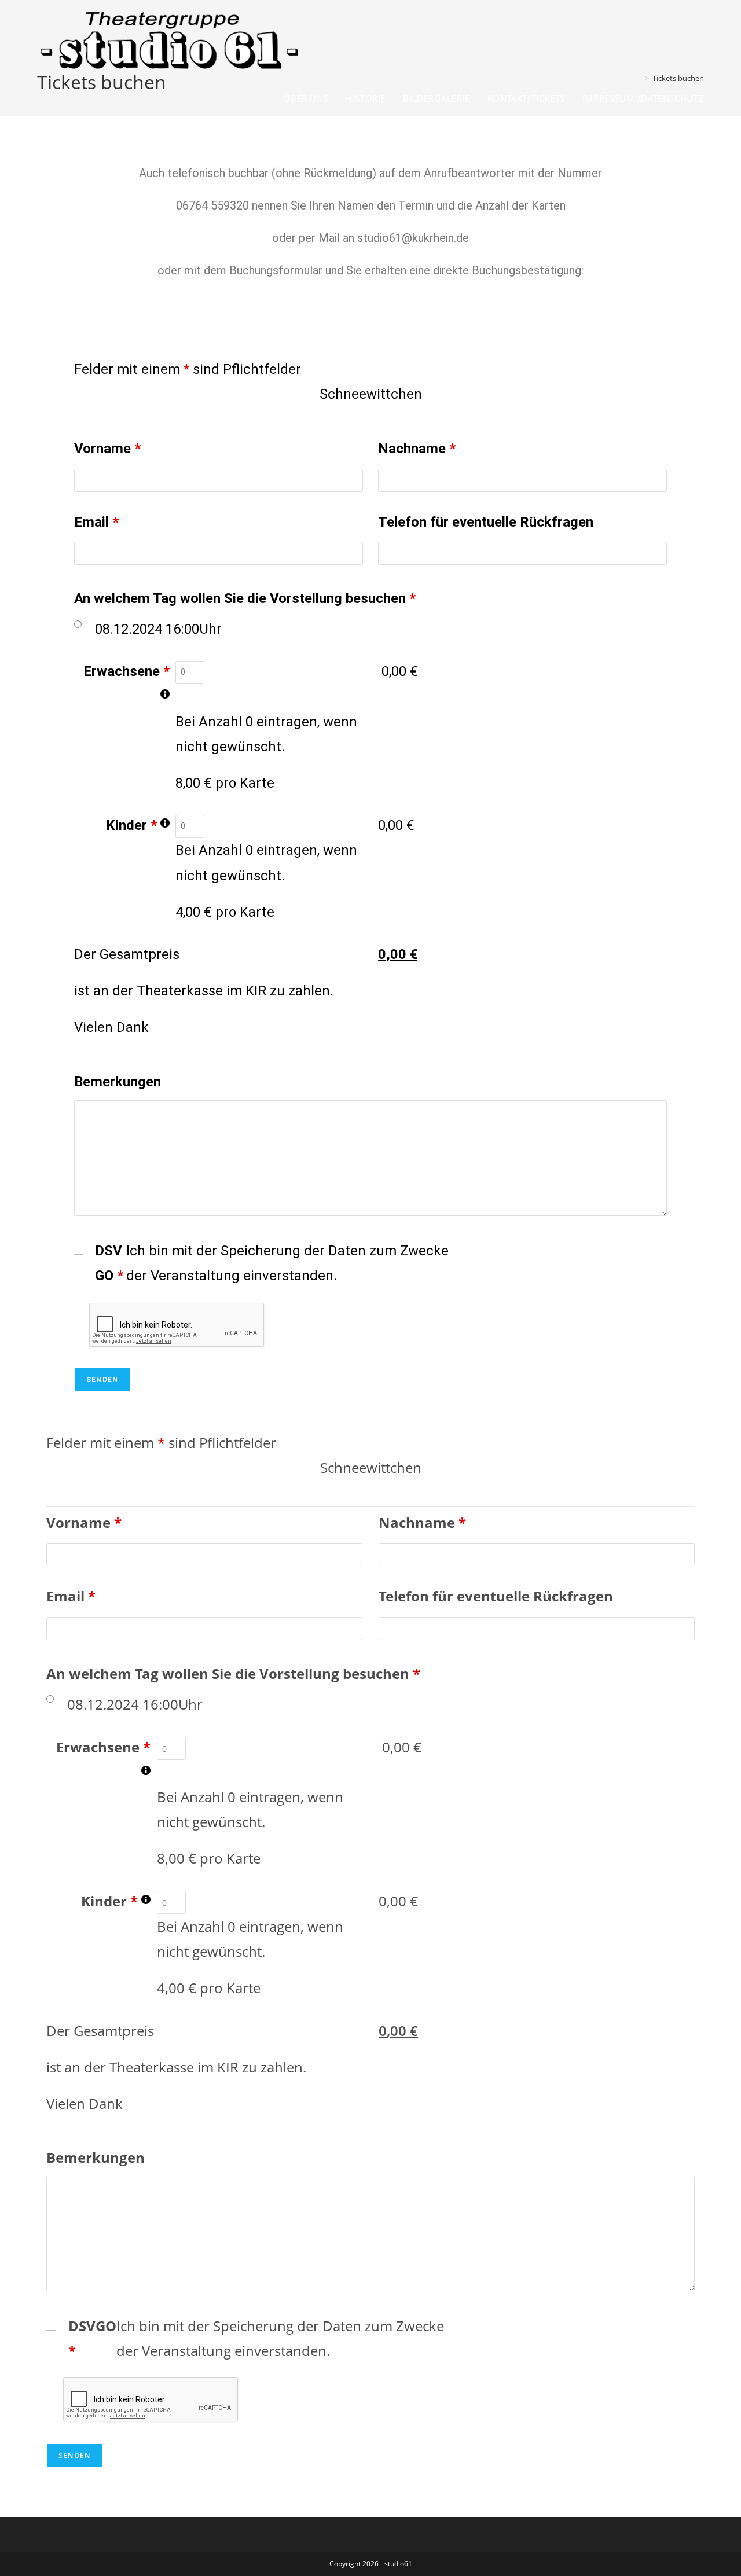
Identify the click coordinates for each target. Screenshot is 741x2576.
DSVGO (109, 1263)
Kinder (138, 828)
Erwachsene (126, 686)
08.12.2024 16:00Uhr (158, 629)
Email (96, 522)
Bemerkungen (118, 1082)
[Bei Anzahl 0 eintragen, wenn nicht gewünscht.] (165, 694)
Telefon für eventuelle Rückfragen (486, 522)
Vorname (107, 449)
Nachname (417, 449)
